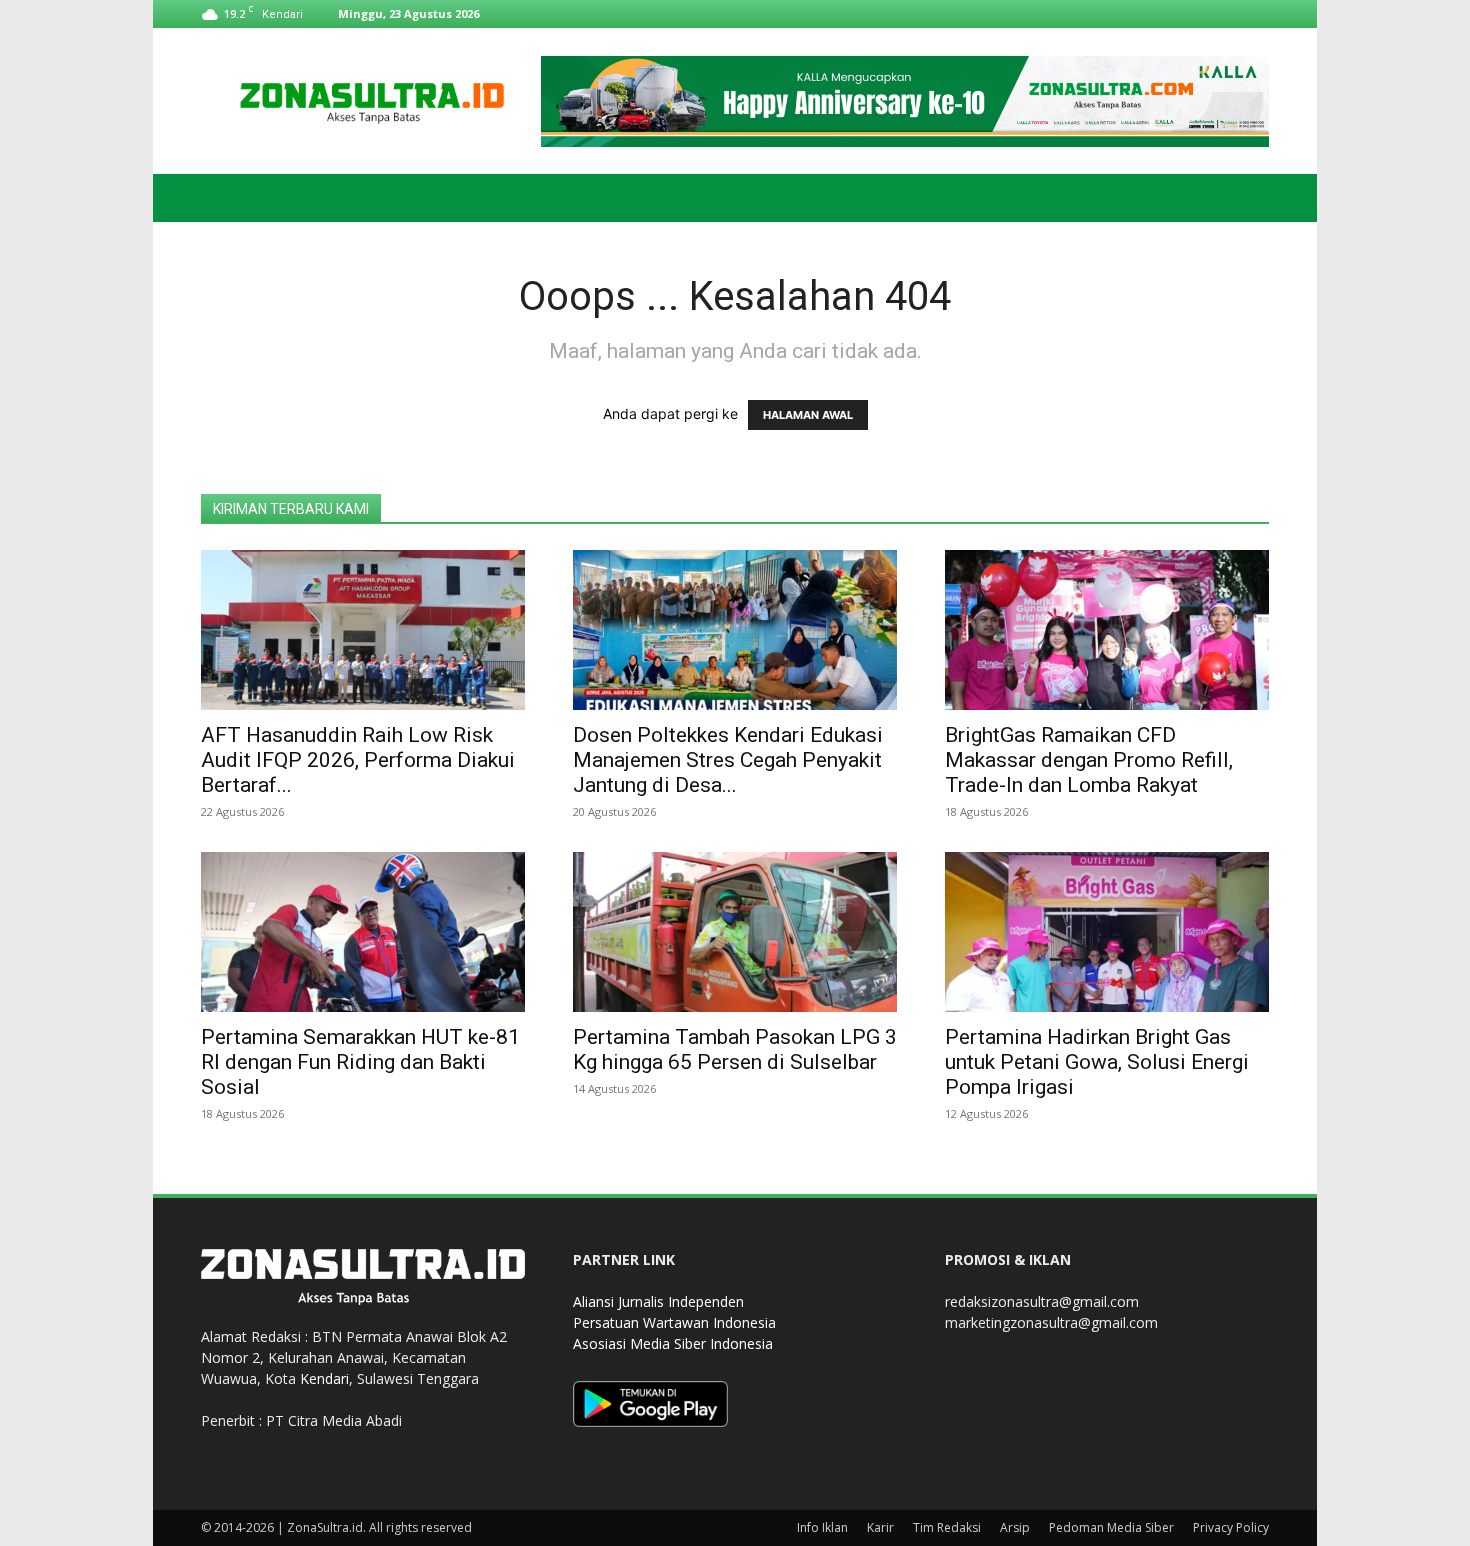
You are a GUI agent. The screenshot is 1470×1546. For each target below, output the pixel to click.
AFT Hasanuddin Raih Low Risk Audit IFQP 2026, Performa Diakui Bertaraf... (358, 760)
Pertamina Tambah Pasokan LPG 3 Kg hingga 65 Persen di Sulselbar (735, 1049)
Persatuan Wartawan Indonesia (674, 1322)
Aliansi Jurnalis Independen (658, 1301)
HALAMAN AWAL (808, 415)
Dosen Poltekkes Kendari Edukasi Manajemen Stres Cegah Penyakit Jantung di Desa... (728, 760)
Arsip (1015, 1527)
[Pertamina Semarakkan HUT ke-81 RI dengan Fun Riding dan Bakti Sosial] (363, 932)
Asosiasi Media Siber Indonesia (673, 1343)
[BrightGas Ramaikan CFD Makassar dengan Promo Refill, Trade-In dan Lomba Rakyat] (1107, 630)
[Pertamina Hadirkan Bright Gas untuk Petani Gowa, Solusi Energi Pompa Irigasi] (1107, 932)
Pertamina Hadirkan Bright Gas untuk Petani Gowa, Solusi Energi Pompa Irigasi (1097, 1062)
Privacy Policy (1231, 1527)
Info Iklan (822, 1527)
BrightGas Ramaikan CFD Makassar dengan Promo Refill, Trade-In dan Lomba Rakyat (1089, 760)
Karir (880, 1527)
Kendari (324, 1378)
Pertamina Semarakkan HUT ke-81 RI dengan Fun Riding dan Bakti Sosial (360, 1062)
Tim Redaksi (947, 1527)
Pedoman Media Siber (1111, 1527)
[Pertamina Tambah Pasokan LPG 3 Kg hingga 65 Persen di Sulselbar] (735, 932)
